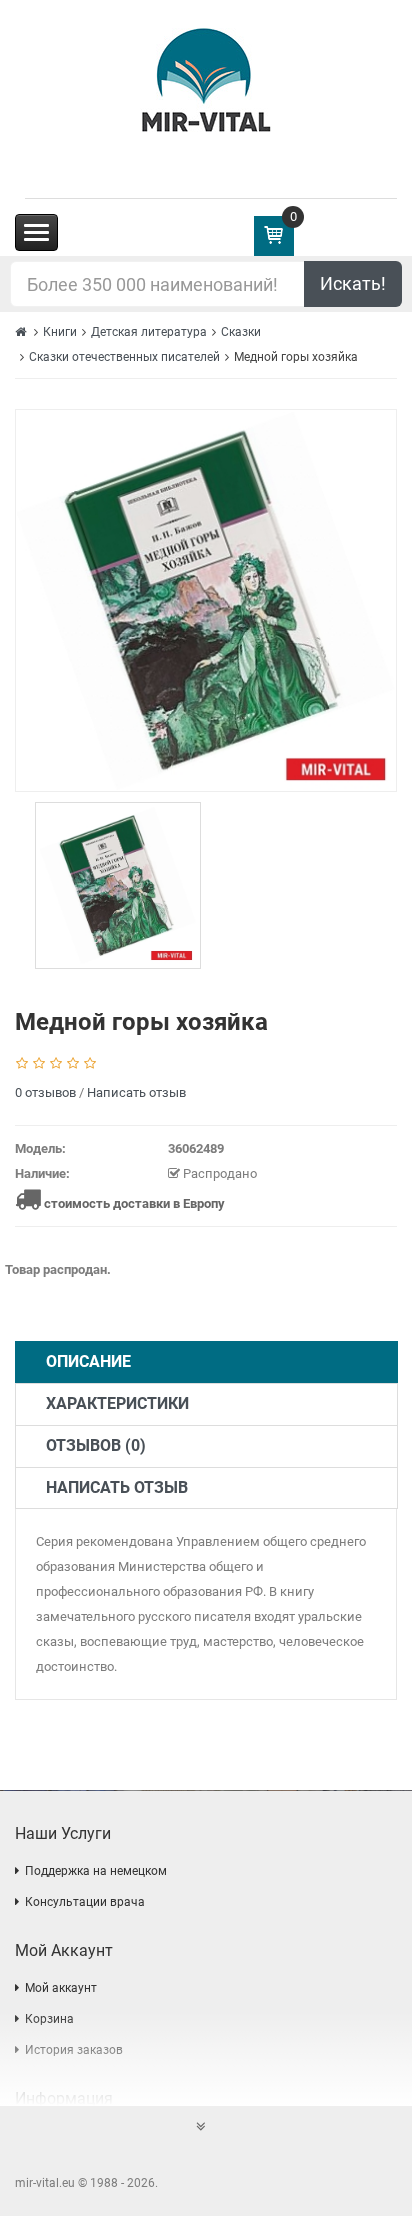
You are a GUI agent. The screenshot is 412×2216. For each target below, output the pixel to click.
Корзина (49, 2019)
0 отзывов (45, 1092)
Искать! (353, 283)
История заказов (74, 2050)
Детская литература (149, 332)
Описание (88, 1361)
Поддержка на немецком (96, 1871)
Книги (60, 332)
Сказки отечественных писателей (124, 357)
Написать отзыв (136, 1092)
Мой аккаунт (61, 1988)
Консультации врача (85, 1902)
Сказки (241, 332)
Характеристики (117, 1403)
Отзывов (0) (96, 1445)
